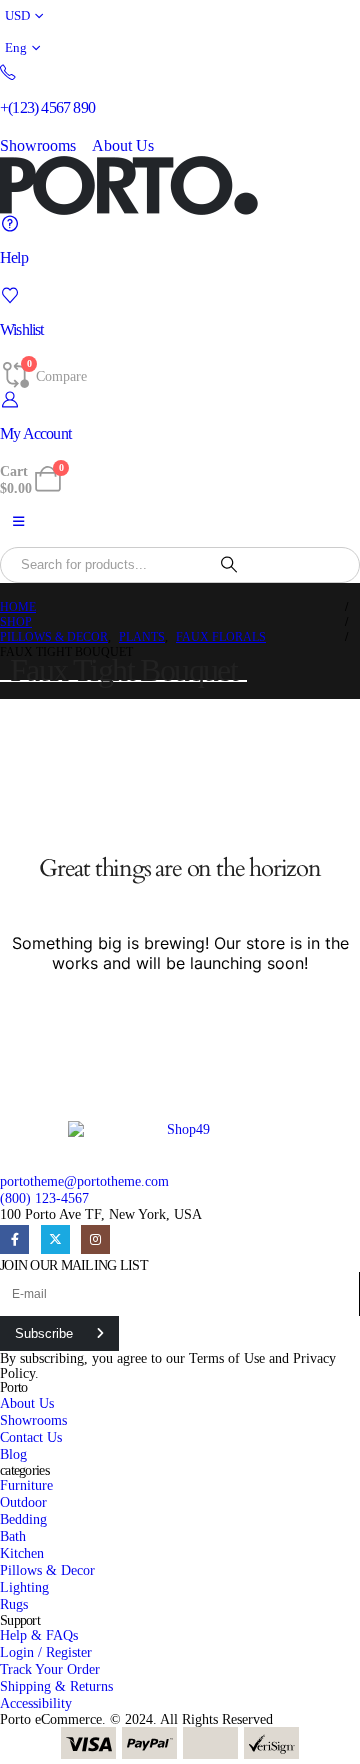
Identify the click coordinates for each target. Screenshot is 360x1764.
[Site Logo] (129, 185)
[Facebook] (14, 1239)
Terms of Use (227, 1358)
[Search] (229, 565)
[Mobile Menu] (18, 522)
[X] (55, 1239)
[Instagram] (95, 1239)
